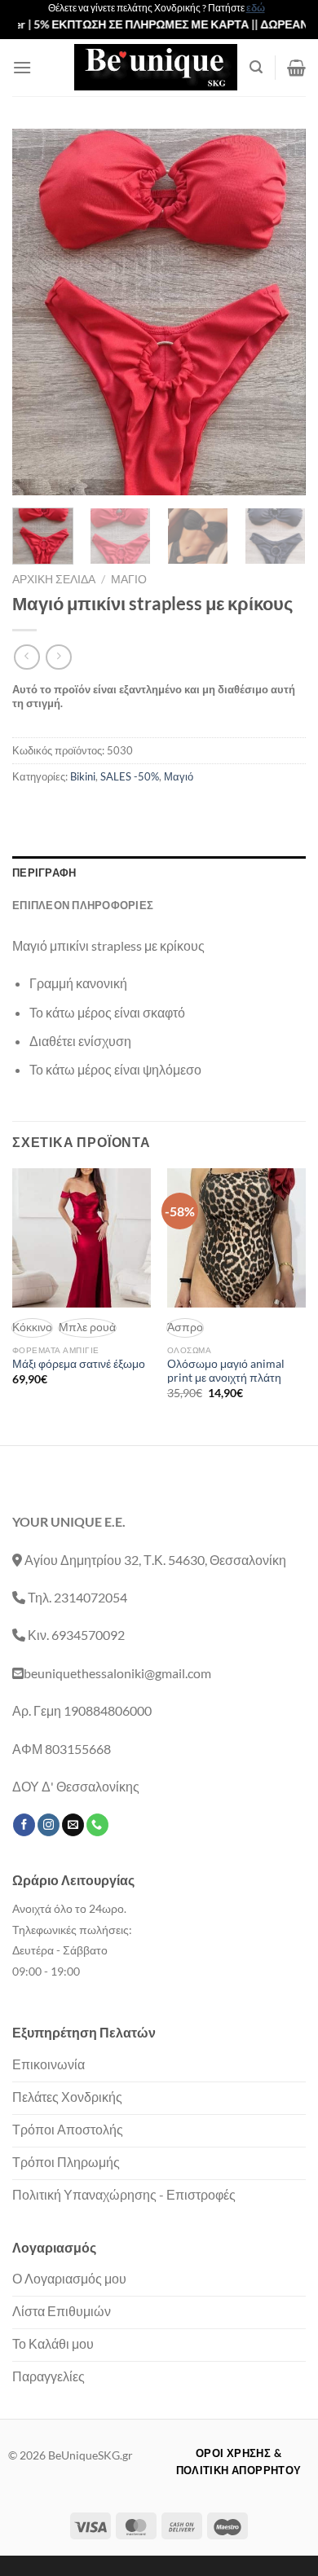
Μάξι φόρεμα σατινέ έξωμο (79, 1364)
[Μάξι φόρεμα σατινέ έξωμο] (82, 1237)
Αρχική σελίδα (54, 579)
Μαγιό (129, 579)
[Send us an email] (73, 1825)
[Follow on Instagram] (49, 1825)
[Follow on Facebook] (24, 1825)
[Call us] (97, 1825)
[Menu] (22, 67)
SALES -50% (130, 776)
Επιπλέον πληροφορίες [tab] (83, 905)
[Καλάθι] (296, 68)
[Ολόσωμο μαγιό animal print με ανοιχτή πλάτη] (236, 1237)
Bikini (83, 776)
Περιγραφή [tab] (44, 873)
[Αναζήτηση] (256, 67)
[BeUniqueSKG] (156, 67)
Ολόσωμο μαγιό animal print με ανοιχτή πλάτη (226, 1371)
